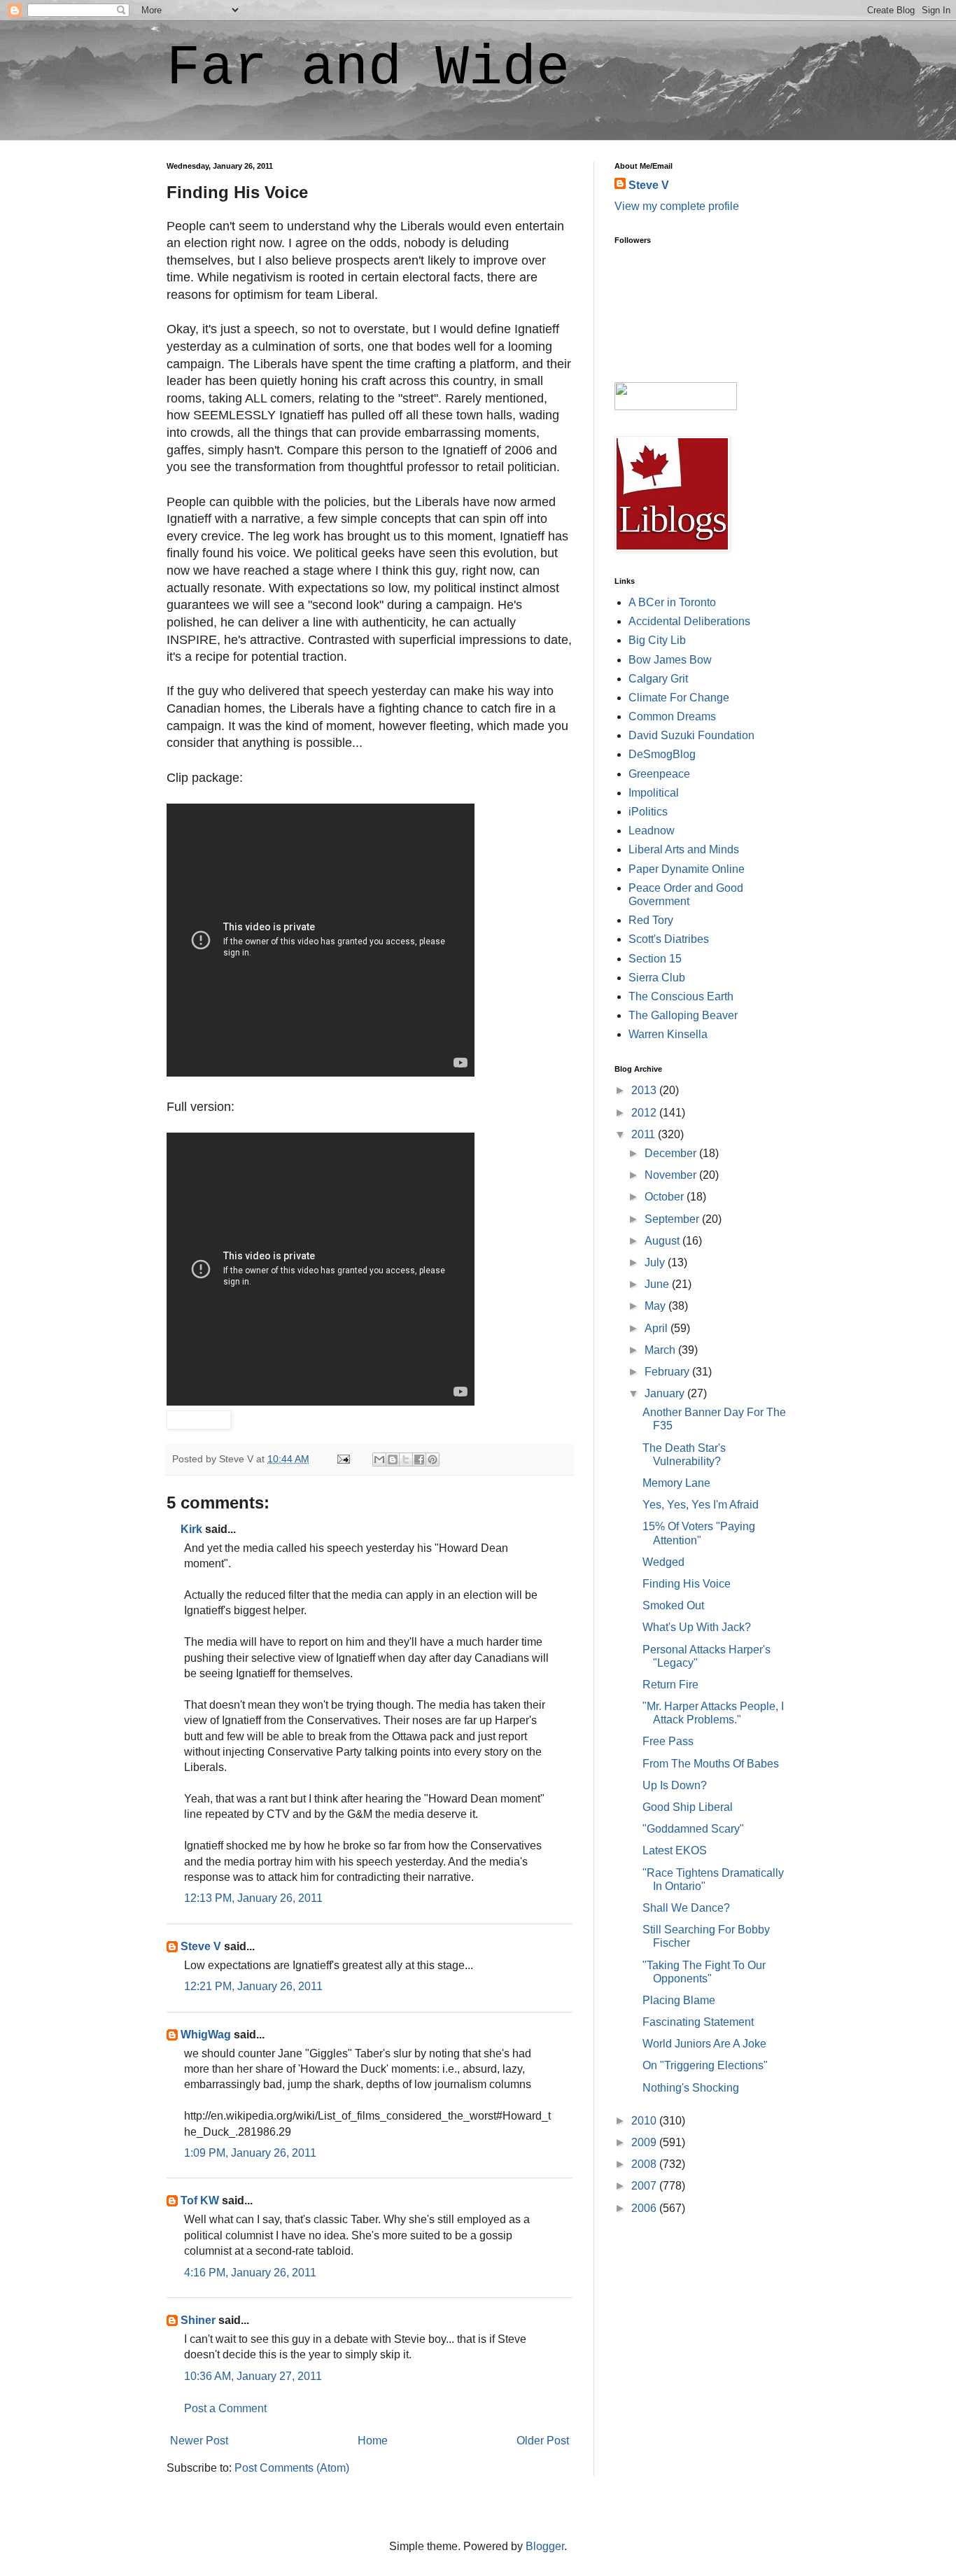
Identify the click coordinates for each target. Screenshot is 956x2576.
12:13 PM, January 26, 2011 (253, 1898)
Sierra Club (657, 978)
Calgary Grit (658, 679)
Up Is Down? (675, 1785)
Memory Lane (676, 1483)
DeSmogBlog (662, 754)
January (666, 1393)
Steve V (201, 1946)
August (663, 1241)
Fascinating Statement (698, 2022)
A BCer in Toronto (672, 602)
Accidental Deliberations (689, 621)
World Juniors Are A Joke (704, 2044)
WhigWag (206, 2035)
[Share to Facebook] (419, 1459)
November (672, 1175)
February (668, 1372)
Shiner (198, 2320)
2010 (645, 2121)
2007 (645, 2186)
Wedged (663, 1562)
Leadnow (652, 831)
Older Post (543, 2441)
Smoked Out (673, 1605)
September (673, 1219)
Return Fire (670, 1685)
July (656, 1262)
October (666, 1197)
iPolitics (648, 812)
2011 (645, 1134)
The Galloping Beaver (683, 1015)
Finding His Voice (687, 1584)
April (658, 1328)
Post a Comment (225, 2408)
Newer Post (199, 2441)
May (656, 1306)
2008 (645, 2164)
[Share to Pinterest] (433, 1459)
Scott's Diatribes (669, 939)
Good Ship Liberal (688, 1807)
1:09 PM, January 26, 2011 (250, 2153)
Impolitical (654, 793)
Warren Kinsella (668, 1034)
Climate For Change (679, 698)
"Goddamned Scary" (693, 1829)
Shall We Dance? (686, 1908)
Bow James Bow (670, 660)
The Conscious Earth (681, 996)
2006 (645, 2208)
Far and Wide (368, 68)
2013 (645, 1090)
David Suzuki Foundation (691, 735)
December (672, 1153)
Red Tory (651, 920)
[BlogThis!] (393, 1459)
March (661, 1350)
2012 (645, 1113)
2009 (645, 2142)
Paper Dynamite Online (687, 869)
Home (373, 2441)
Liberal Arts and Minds (684, 849)
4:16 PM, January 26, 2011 (250, 2273)
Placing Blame (679, 2000)
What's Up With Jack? (697, 1627)
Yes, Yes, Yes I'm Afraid (701, 1505)
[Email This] (379, 1459)
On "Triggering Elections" (705, 2065)
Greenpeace (659, 774)
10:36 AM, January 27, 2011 (253, 2376)
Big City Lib (657, 640)
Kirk (191, 1529)
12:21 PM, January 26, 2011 (253, 1986)
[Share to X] (406, 1459)
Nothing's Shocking (691, 2088)
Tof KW (200, 2200)
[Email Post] (343, 1459)
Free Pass (668, 1741)
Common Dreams (672, 716)
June (658, 1284)
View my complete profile (677, 206)
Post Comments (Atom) (292, 2468)
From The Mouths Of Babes (711, 1764)
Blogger (545, 2546)
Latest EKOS (675, 1850)
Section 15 (655, 959)
